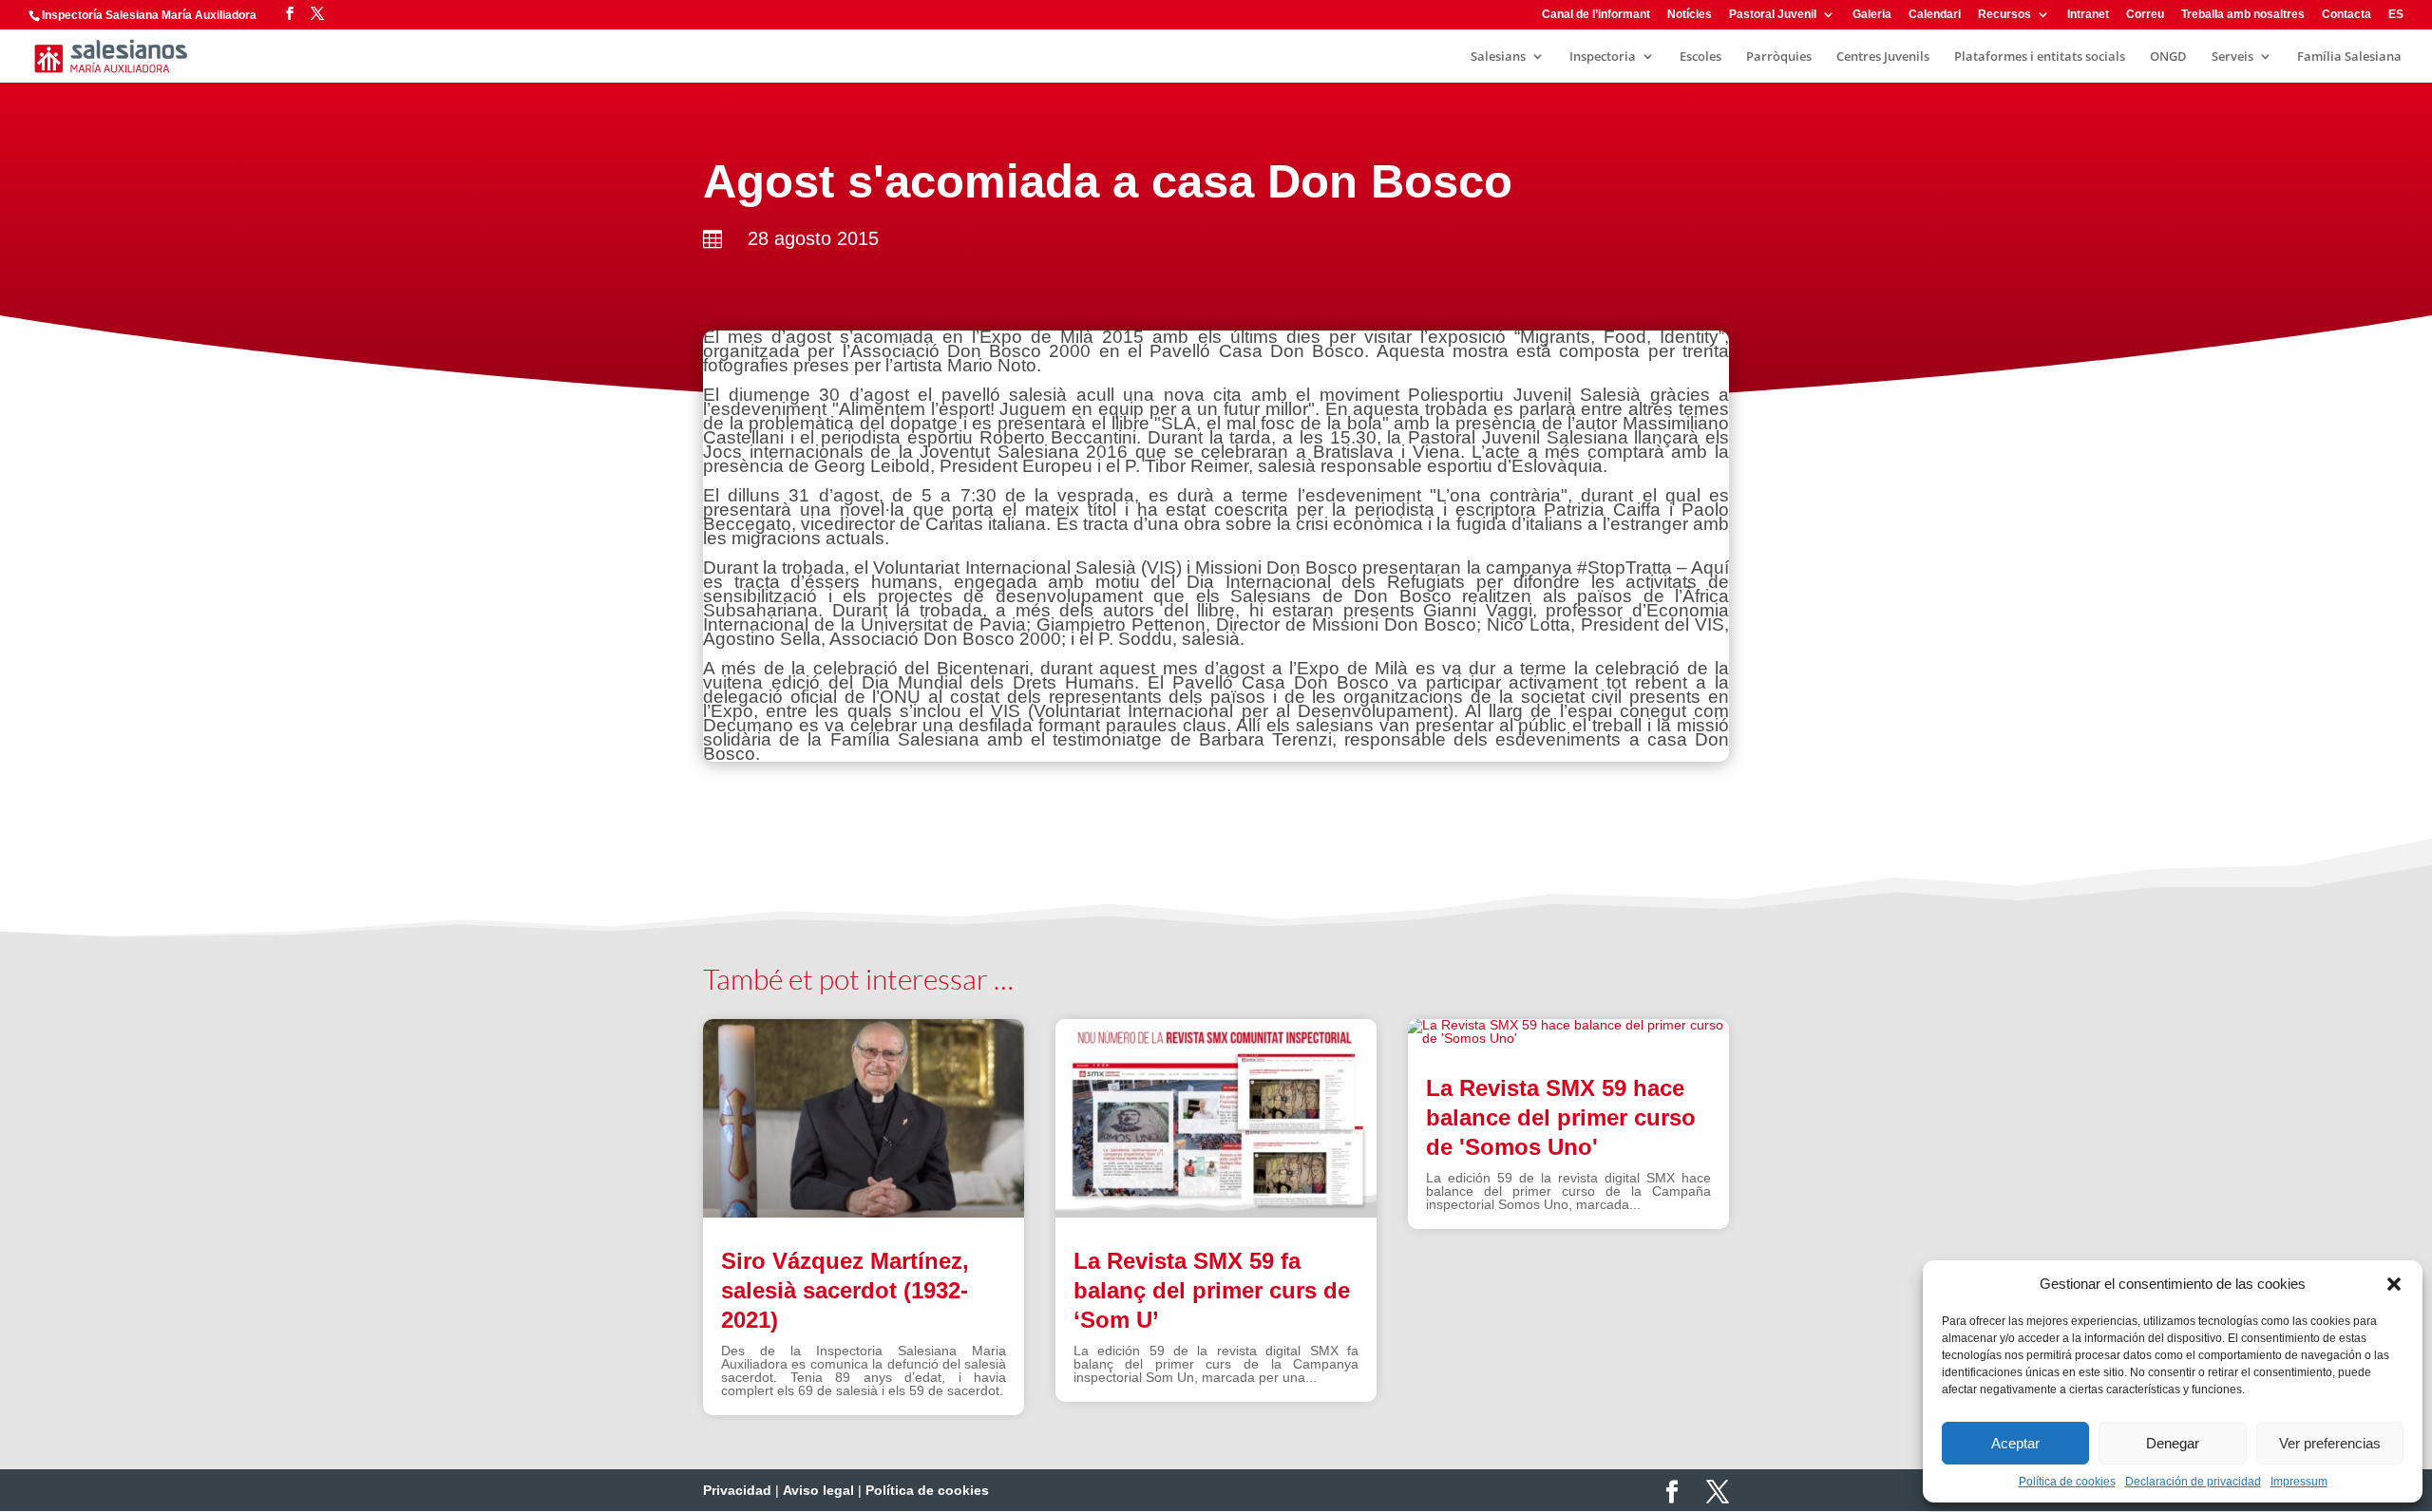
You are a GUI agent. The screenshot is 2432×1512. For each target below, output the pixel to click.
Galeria (1872, 15)
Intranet (2088, 15)
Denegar (2173, 1443)
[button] (2394, 1284)
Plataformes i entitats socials (2040, 57)
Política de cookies (2067, 1482)
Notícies (1690, 15)
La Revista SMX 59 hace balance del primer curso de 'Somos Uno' (1561, 1117)
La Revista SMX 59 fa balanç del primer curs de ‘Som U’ (1212, 1290)
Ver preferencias (2330, 1443)
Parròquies (1779, 57)
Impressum (2299, 1482)
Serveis (2232, 57)
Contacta (2346, 15)
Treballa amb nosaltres (2243, 15)
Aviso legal (818, 1490)
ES (2396, 15)
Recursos (2004, 15)
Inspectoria (1603, 57)
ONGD (2168, 57)
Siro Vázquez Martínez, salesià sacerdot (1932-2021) (845, 1290)
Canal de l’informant (1596, 15)
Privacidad (737, 1490)
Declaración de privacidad (2193, 1482)
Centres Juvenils (1883, 57)
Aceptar (2015, 1443)
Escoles (1700, 57)
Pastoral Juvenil (1773, 15)
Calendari (1935, 15)
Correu (2145, 15)
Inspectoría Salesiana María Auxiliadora (149, 15)
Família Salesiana (2349, 57)
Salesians (1498, 57)
